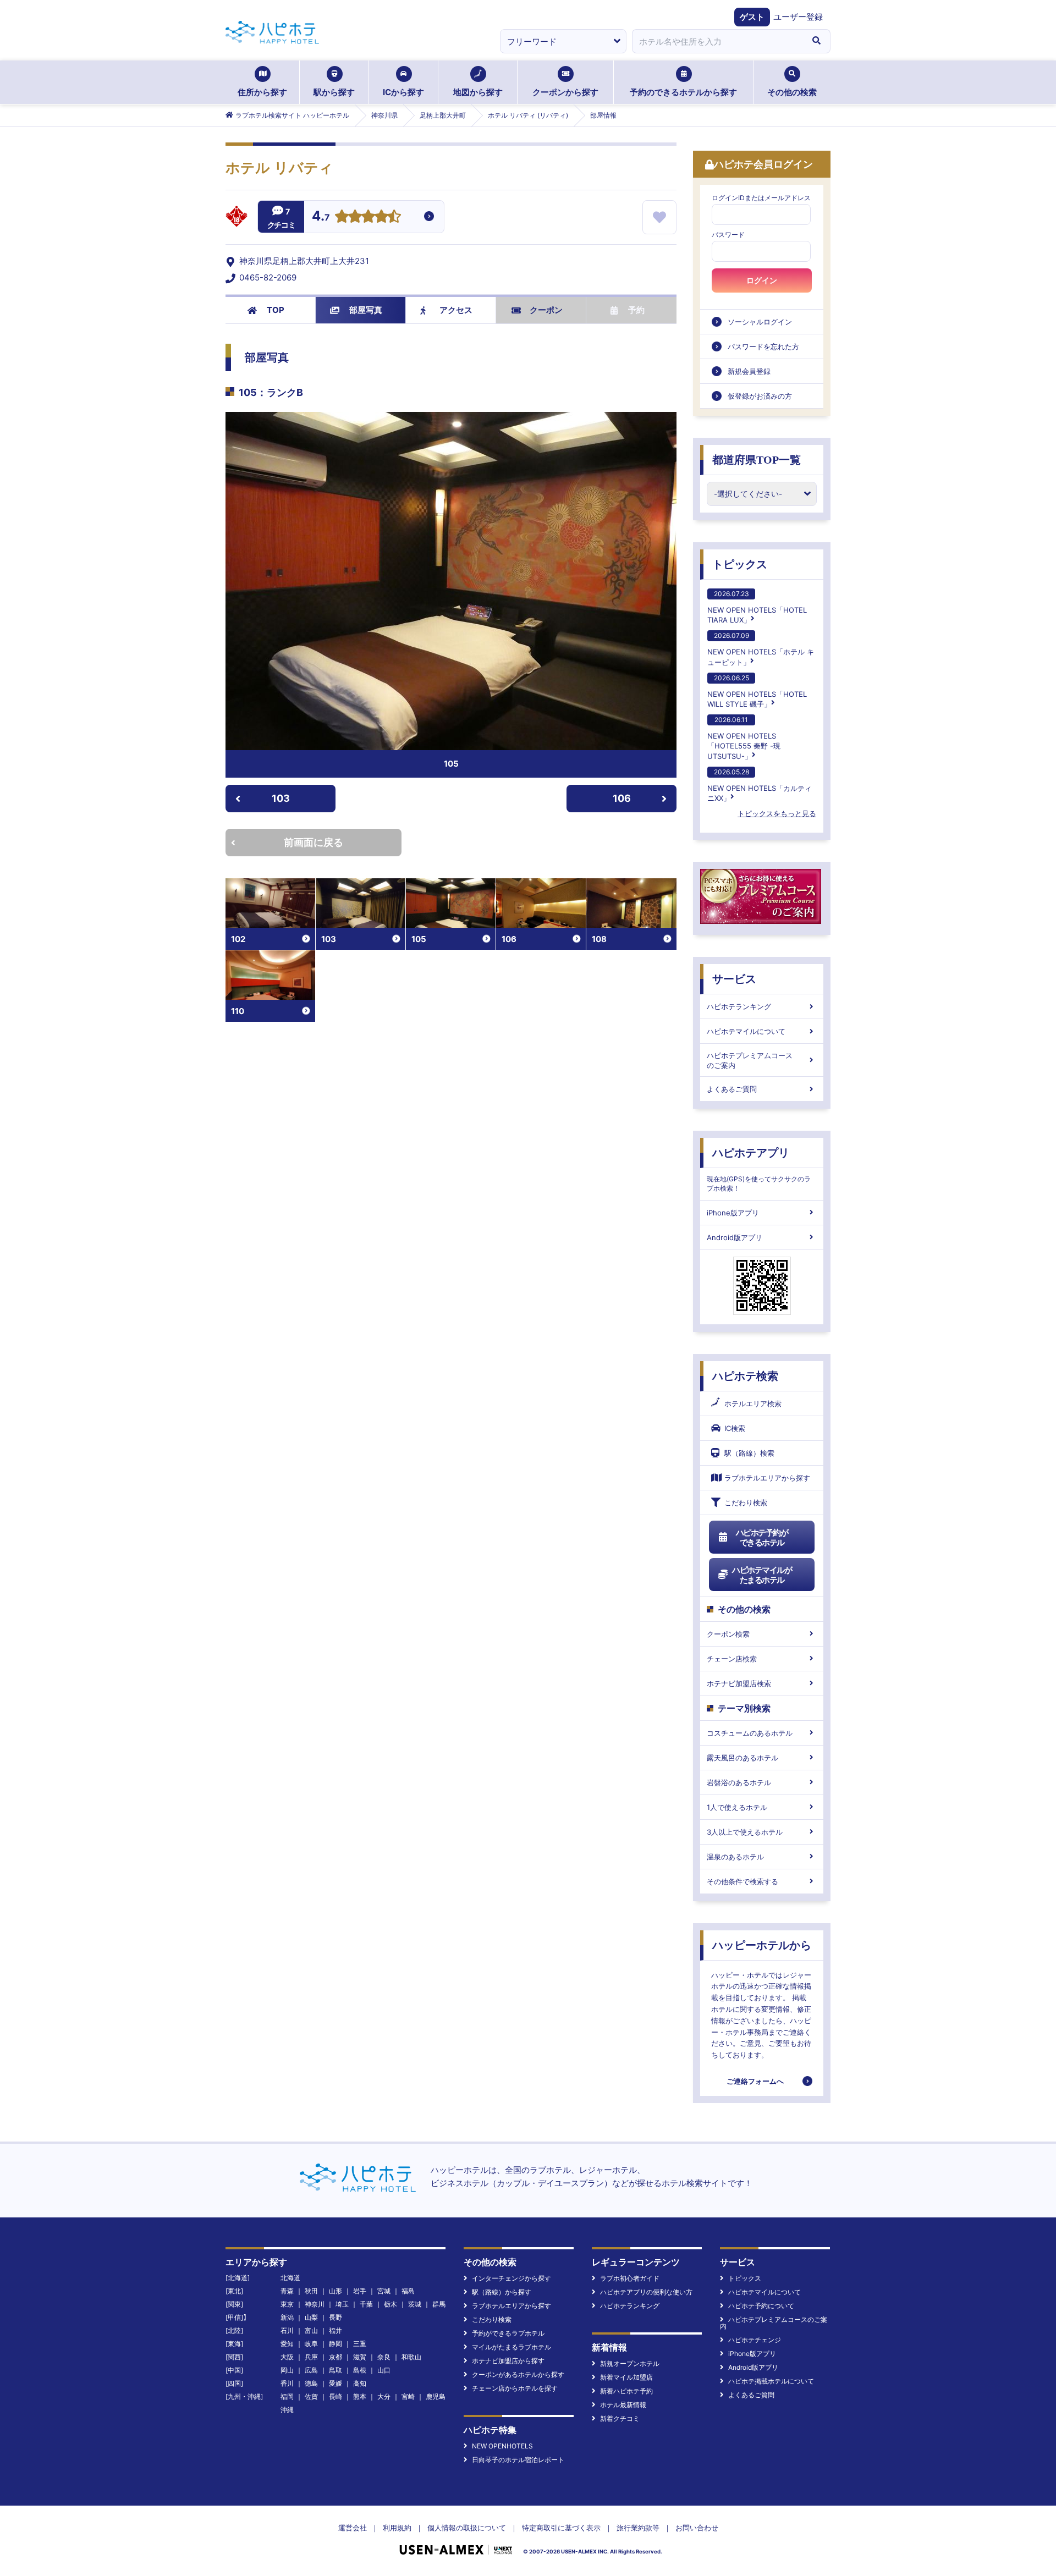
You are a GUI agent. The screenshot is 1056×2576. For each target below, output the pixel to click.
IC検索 (735, 1428)
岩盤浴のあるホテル (739, 1782)
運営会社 (353, 2528)
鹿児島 (436, 2396)
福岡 (287, 2396)
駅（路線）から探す (502, 2292)
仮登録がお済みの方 (760, 396)
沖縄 (287, 2410)
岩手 (360, 2291)
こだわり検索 (746, 1502)
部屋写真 (366, 310)
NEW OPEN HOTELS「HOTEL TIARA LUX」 (757, 607)
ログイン (762, 280)
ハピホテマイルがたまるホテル (762, 1575)
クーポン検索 (728, 1634)
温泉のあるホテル (735, 1857)
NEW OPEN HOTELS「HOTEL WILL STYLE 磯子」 (757, 691)
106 (622, 798)
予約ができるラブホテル (508, 2333)
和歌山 (411, 2357)
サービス (734, 979)
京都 (335, 2357)
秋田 (311, 2291)
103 (281, 798)
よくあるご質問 (732, 1089)
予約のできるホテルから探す (683, 92)
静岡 (335, 2344)
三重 (360, 2344)
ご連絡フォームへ (755, 2081)
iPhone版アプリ (733, 1213)
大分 (384, 2396)
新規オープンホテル (630, 2363)
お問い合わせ (697, 2528)
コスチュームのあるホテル (750, 1733)
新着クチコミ (620, 2418)
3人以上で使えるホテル (745, 1832)
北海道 (290, 2278)
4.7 (321, 217)
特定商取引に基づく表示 (561, 2528)
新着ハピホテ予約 (626, 2391)
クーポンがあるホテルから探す (518, 2374)
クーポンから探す (565, 92)
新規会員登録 (749, 371)
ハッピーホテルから (762, 1945)
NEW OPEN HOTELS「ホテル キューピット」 (761, 649)
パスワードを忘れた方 (763, 346)
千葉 (366, 2304)
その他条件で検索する (743, 1881)
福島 (408, 2291)
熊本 (360, 2396)
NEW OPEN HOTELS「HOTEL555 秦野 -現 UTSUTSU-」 (744, 738)
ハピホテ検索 (745, 1376)
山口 (384, 2370)
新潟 (287, 2317)
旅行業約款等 (638, 2528)
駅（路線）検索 (749, 1453)
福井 (335, 2330)
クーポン (546, 310)
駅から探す (334, 92)
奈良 (384, 2357)
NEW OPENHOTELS (502, 2446)
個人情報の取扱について (467, 2528)
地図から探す (478, 92)
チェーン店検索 (732, 1659)
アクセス (456, 310)
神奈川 (315, 2304)
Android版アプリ (735, 1237)
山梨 (311, 2317)
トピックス (740, 564)
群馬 (439, 2304)
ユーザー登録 (798, 17)
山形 (335, 2291)
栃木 (391, 2304)
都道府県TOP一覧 (757, 460)
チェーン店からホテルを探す (515, 2388)
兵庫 (311, 2357)
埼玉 (342, 2304)
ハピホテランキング (739, 1006)
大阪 (287, 2357)
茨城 (415, 2304)
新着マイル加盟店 (626, 2377)
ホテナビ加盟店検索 (739, 1683)
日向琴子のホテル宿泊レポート (518, 2460)
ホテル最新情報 (623, 2405)
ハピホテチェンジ (755, 2340)
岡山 (287, 2370)
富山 (311, 2330)
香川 (287, 2383)
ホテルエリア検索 (753, 1403)
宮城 (384, 2291)
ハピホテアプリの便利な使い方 (646, 2292)
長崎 (335, 2396)
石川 (287, 2330)
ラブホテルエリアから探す (767, 1478)
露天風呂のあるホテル (743, 1758)
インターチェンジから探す (512, 2278)
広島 (311, 2370)
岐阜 (311, 2344)
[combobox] (717, 41)
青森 (287, 2291)
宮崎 (408, 2396)
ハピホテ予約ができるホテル (762, 1537)
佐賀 (311, 2396)
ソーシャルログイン (760, 322)
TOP (276, 310)
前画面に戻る (313, 842)
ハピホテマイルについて (746, 1031)
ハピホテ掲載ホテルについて (771, 2381)
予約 (636, 310)
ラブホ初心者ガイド (630, 2278)
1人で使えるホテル (737, 1807)
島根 (360, 2370)
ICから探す (403, 92)
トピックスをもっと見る (777, 813)
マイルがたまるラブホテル (512, 2347)
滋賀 (360, 2357)
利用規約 (397, 2528)
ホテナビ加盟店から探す (508, 2361)
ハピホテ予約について (761, 2306)
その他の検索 (792, 92)
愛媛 (335, 2383)
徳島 (311, 2383)
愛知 (287, 2344)
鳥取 (335, 2370)
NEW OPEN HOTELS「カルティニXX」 (760, 785)
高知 (360, 2383)
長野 (335, 2317)
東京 (287, 2304)
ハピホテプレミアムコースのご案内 (750, 1060)
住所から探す (262, 92)
